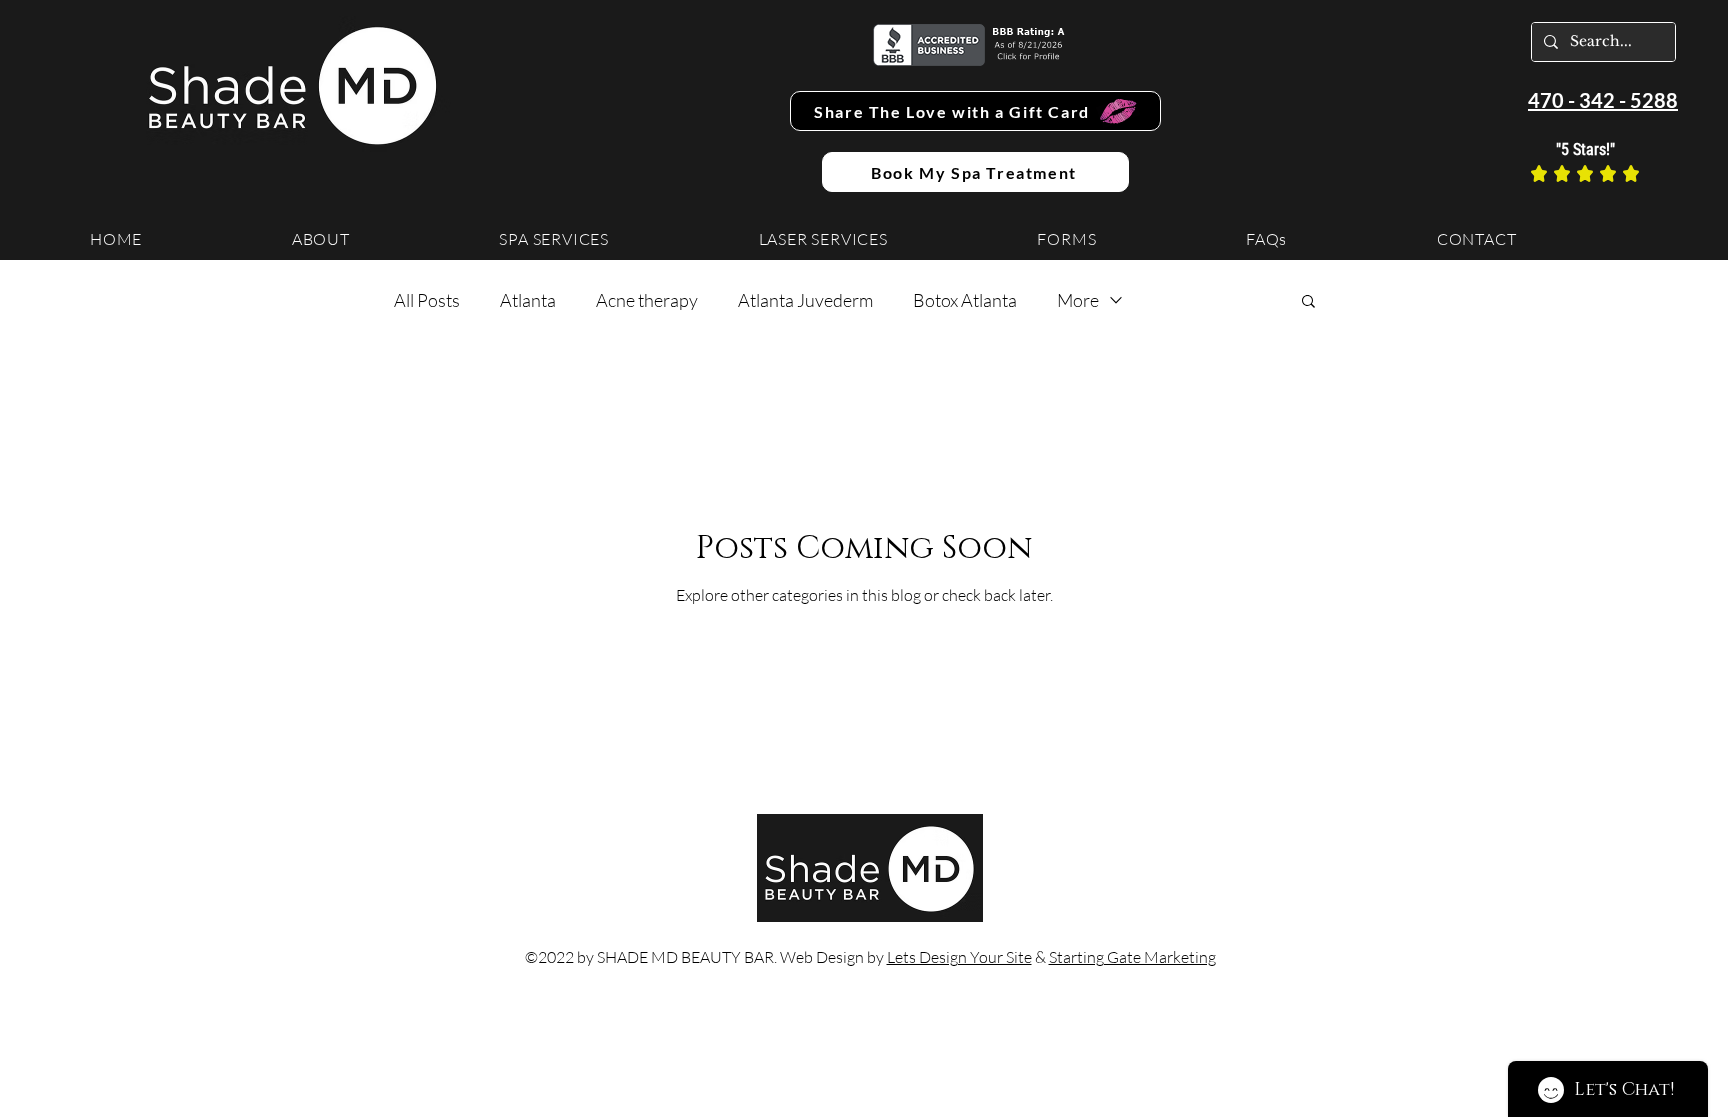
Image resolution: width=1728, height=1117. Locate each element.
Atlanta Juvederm (805, 300)
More (1078, 300)
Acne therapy (647, 300)
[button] (1308, 302)
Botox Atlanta (965, 300)
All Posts (427, 300)
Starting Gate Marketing (1132, 957)
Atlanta (528, 300)
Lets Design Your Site (959, 957)
